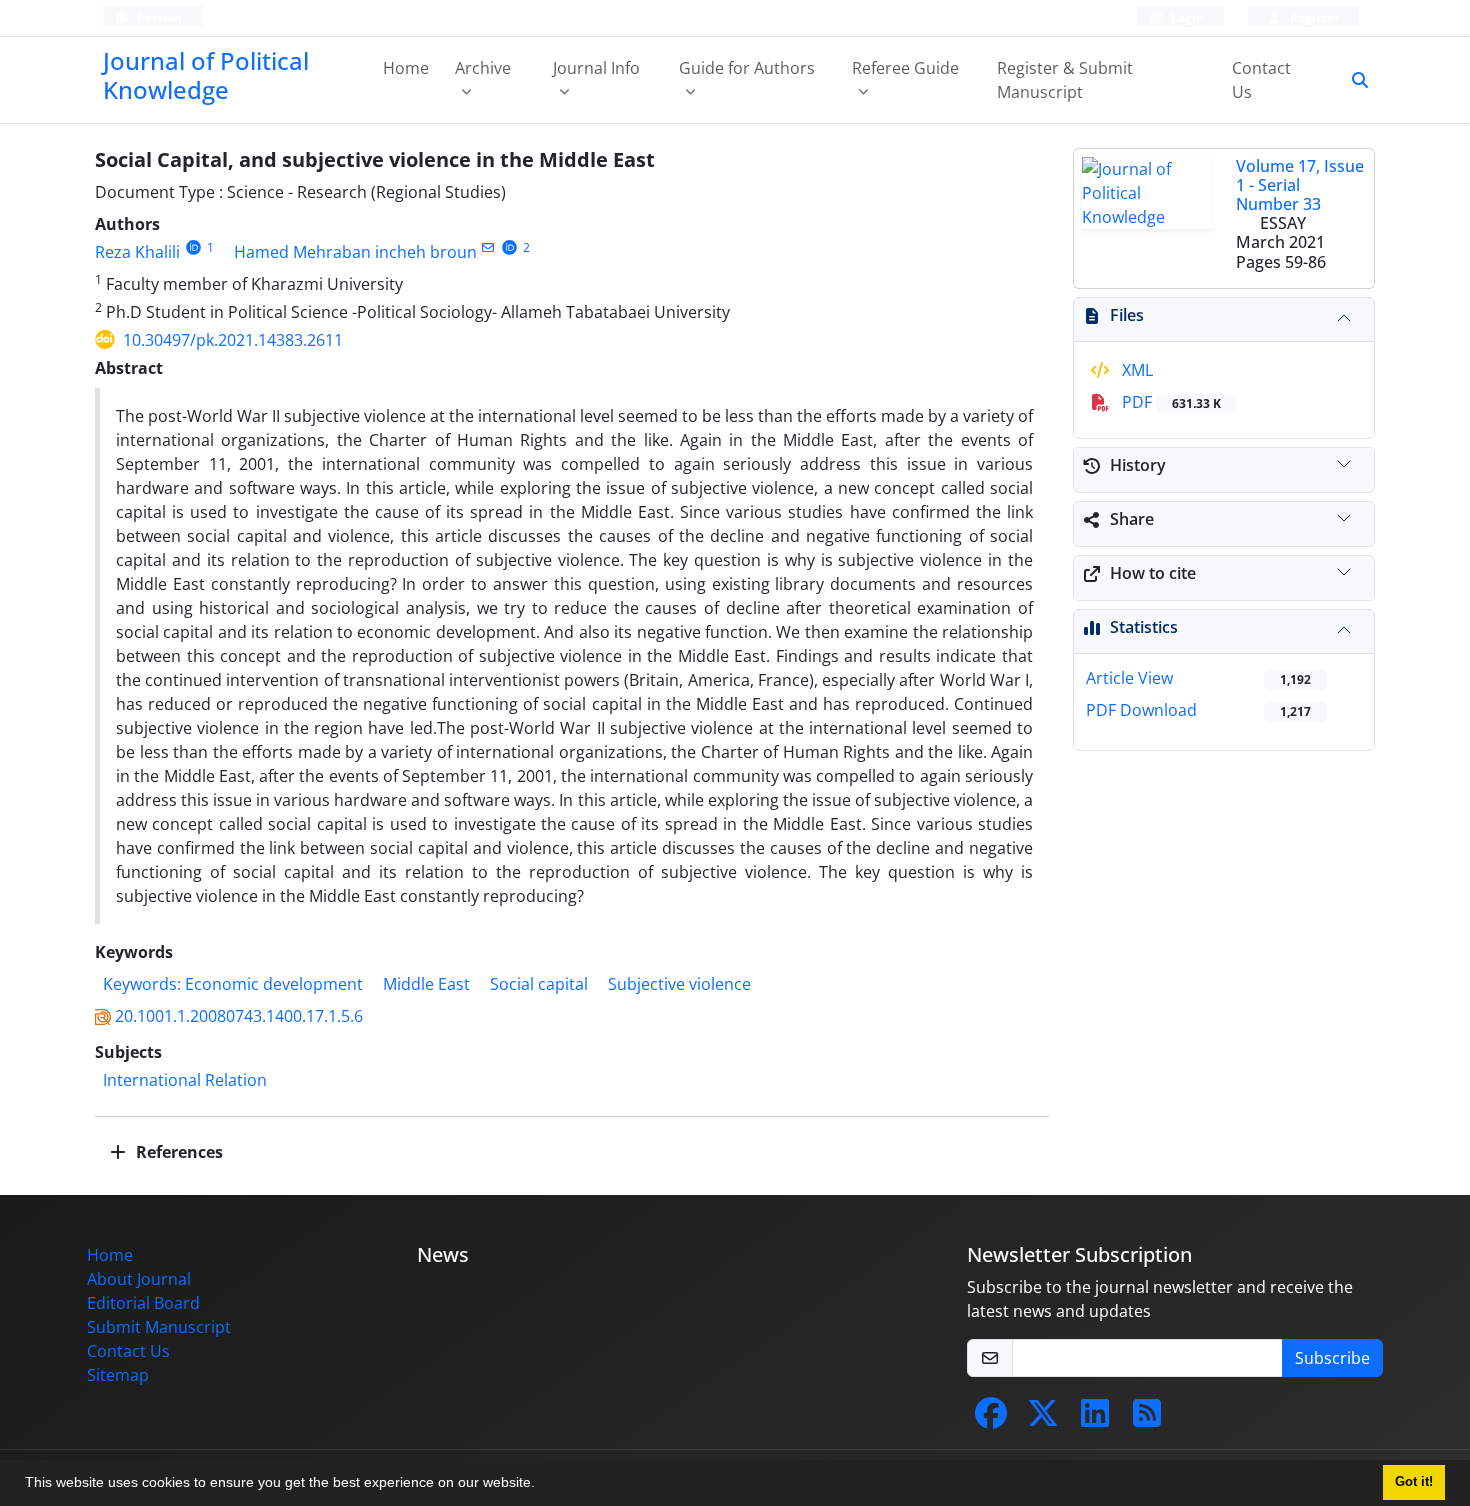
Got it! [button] (1414, 1482)
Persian (158, 17)
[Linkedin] (1095, 1419)
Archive (483, 68)
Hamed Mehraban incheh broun (355, 252)
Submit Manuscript (159, 1327)
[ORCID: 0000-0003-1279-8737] (193, 247)
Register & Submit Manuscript (1065, 80)
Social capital (539, 984)
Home (406, 68)
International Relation (185, 1080)
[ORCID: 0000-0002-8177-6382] (509, 247)
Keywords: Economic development (233, 984)
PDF (1169, 402)
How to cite (1153, 573)
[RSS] (1147, 1419)
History (1138, 465)
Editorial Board (143, 1303)
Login (1186, 17)
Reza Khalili (137, 252)
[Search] (1352, 80)
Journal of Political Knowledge (206, 75)
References (177, 1152)
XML (1135, 370)
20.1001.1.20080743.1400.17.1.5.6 (239, 1016)
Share (1132, 519)
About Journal (139, 1279)
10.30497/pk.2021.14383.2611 (233, 340)
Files (1127, 315)
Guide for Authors (747, 68)
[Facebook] (991, 1419)
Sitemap (118, 1375)
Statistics (1144, 627)
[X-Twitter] (1043, 1419)
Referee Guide (905, 68)
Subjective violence (679, 984)
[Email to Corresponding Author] (488, 247)
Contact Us (1261, 80)
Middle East (426, 984)
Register (1313, 17)
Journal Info (596, 68)
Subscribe (1332, 1358)
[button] (542, 1485)
